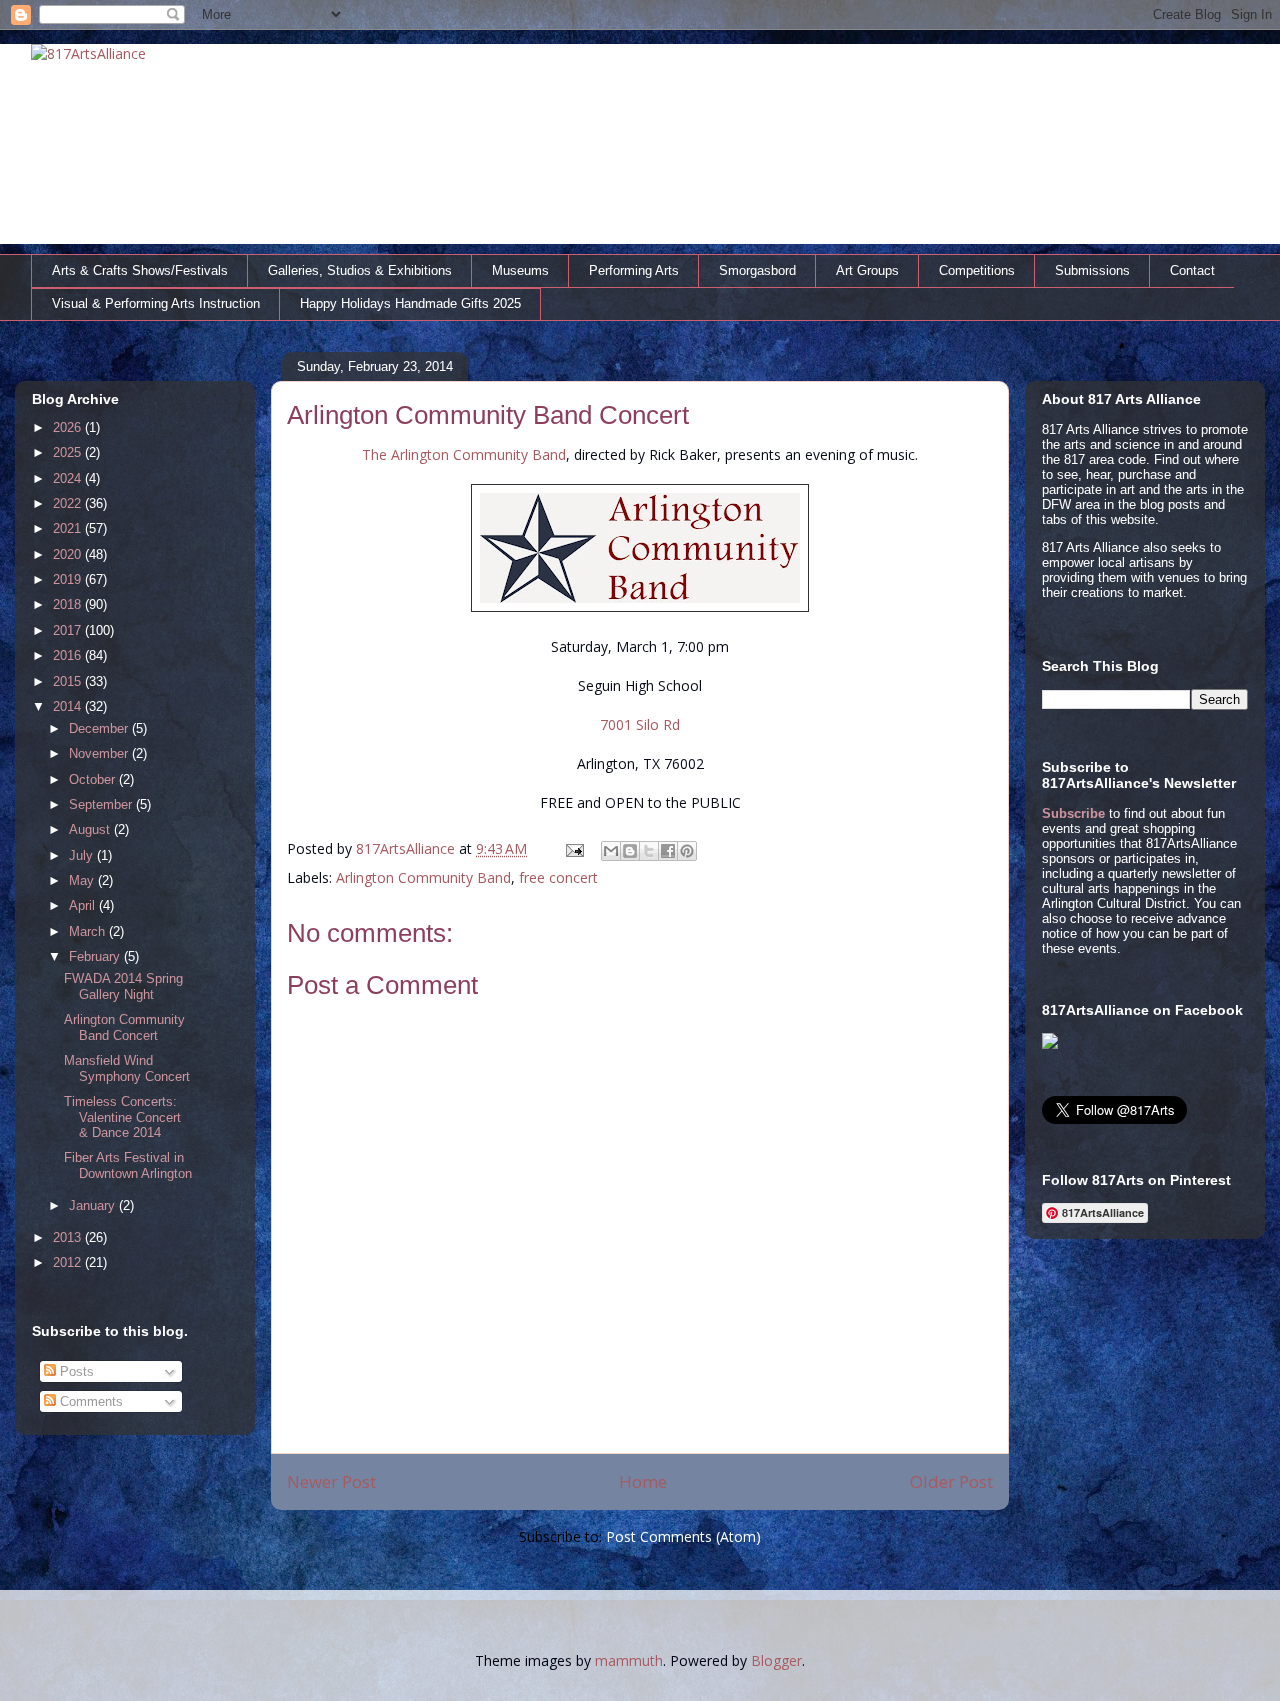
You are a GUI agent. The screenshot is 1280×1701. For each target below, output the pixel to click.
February (96, 956)
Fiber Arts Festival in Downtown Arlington (128, 1165)
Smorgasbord (757, 270)
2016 (69, 655)
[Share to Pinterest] (687, 851)
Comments (89, 1401)
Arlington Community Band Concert (124, 1027)
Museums (520, 270)
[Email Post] (573, 848)
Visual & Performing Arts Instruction (156, 303)
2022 (69, 503)
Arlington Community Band (423, 877)
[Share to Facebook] (668, 851)
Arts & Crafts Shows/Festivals (140, 270)
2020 (69, 554)
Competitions (977, 270)
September (102, 804)
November (100, 753)
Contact (1192, 270)
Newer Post (331, 1481)
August (91, 829)
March (89, 931)
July (83, 855)
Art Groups (867, 270)
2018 (69, 604)
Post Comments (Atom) (683, 1536)
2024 (69, 478)
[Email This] (611, 851)
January (94, 1205)
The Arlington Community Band (464, 454)
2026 (69, 427)
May (83, 880)
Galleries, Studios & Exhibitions (360, 270)
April (84, 905)
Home (643, 1481)
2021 (69, 528)
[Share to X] (649, 851)
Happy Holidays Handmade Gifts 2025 (410, 303)
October (94, 779)
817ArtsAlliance (407, 848)
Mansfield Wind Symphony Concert (127, 1068)
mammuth (629, 1660)
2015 (69, 681)
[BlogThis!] (630, 851)
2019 (69, 579)
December (100, 728)
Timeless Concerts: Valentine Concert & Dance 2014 (122, 1117)
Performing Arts (634, 270)
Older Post (951, 1481)
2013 (69, 1237)
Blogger (776, 1660)
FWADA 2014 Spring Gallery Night (123, 986)
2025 (69, 452)
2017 (69, 630)
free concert (558, 877)
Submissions (1092, 270)
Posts (75, 1371)
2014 (69, 706)
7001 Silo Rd (640, 724)
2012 (69, 1262)
